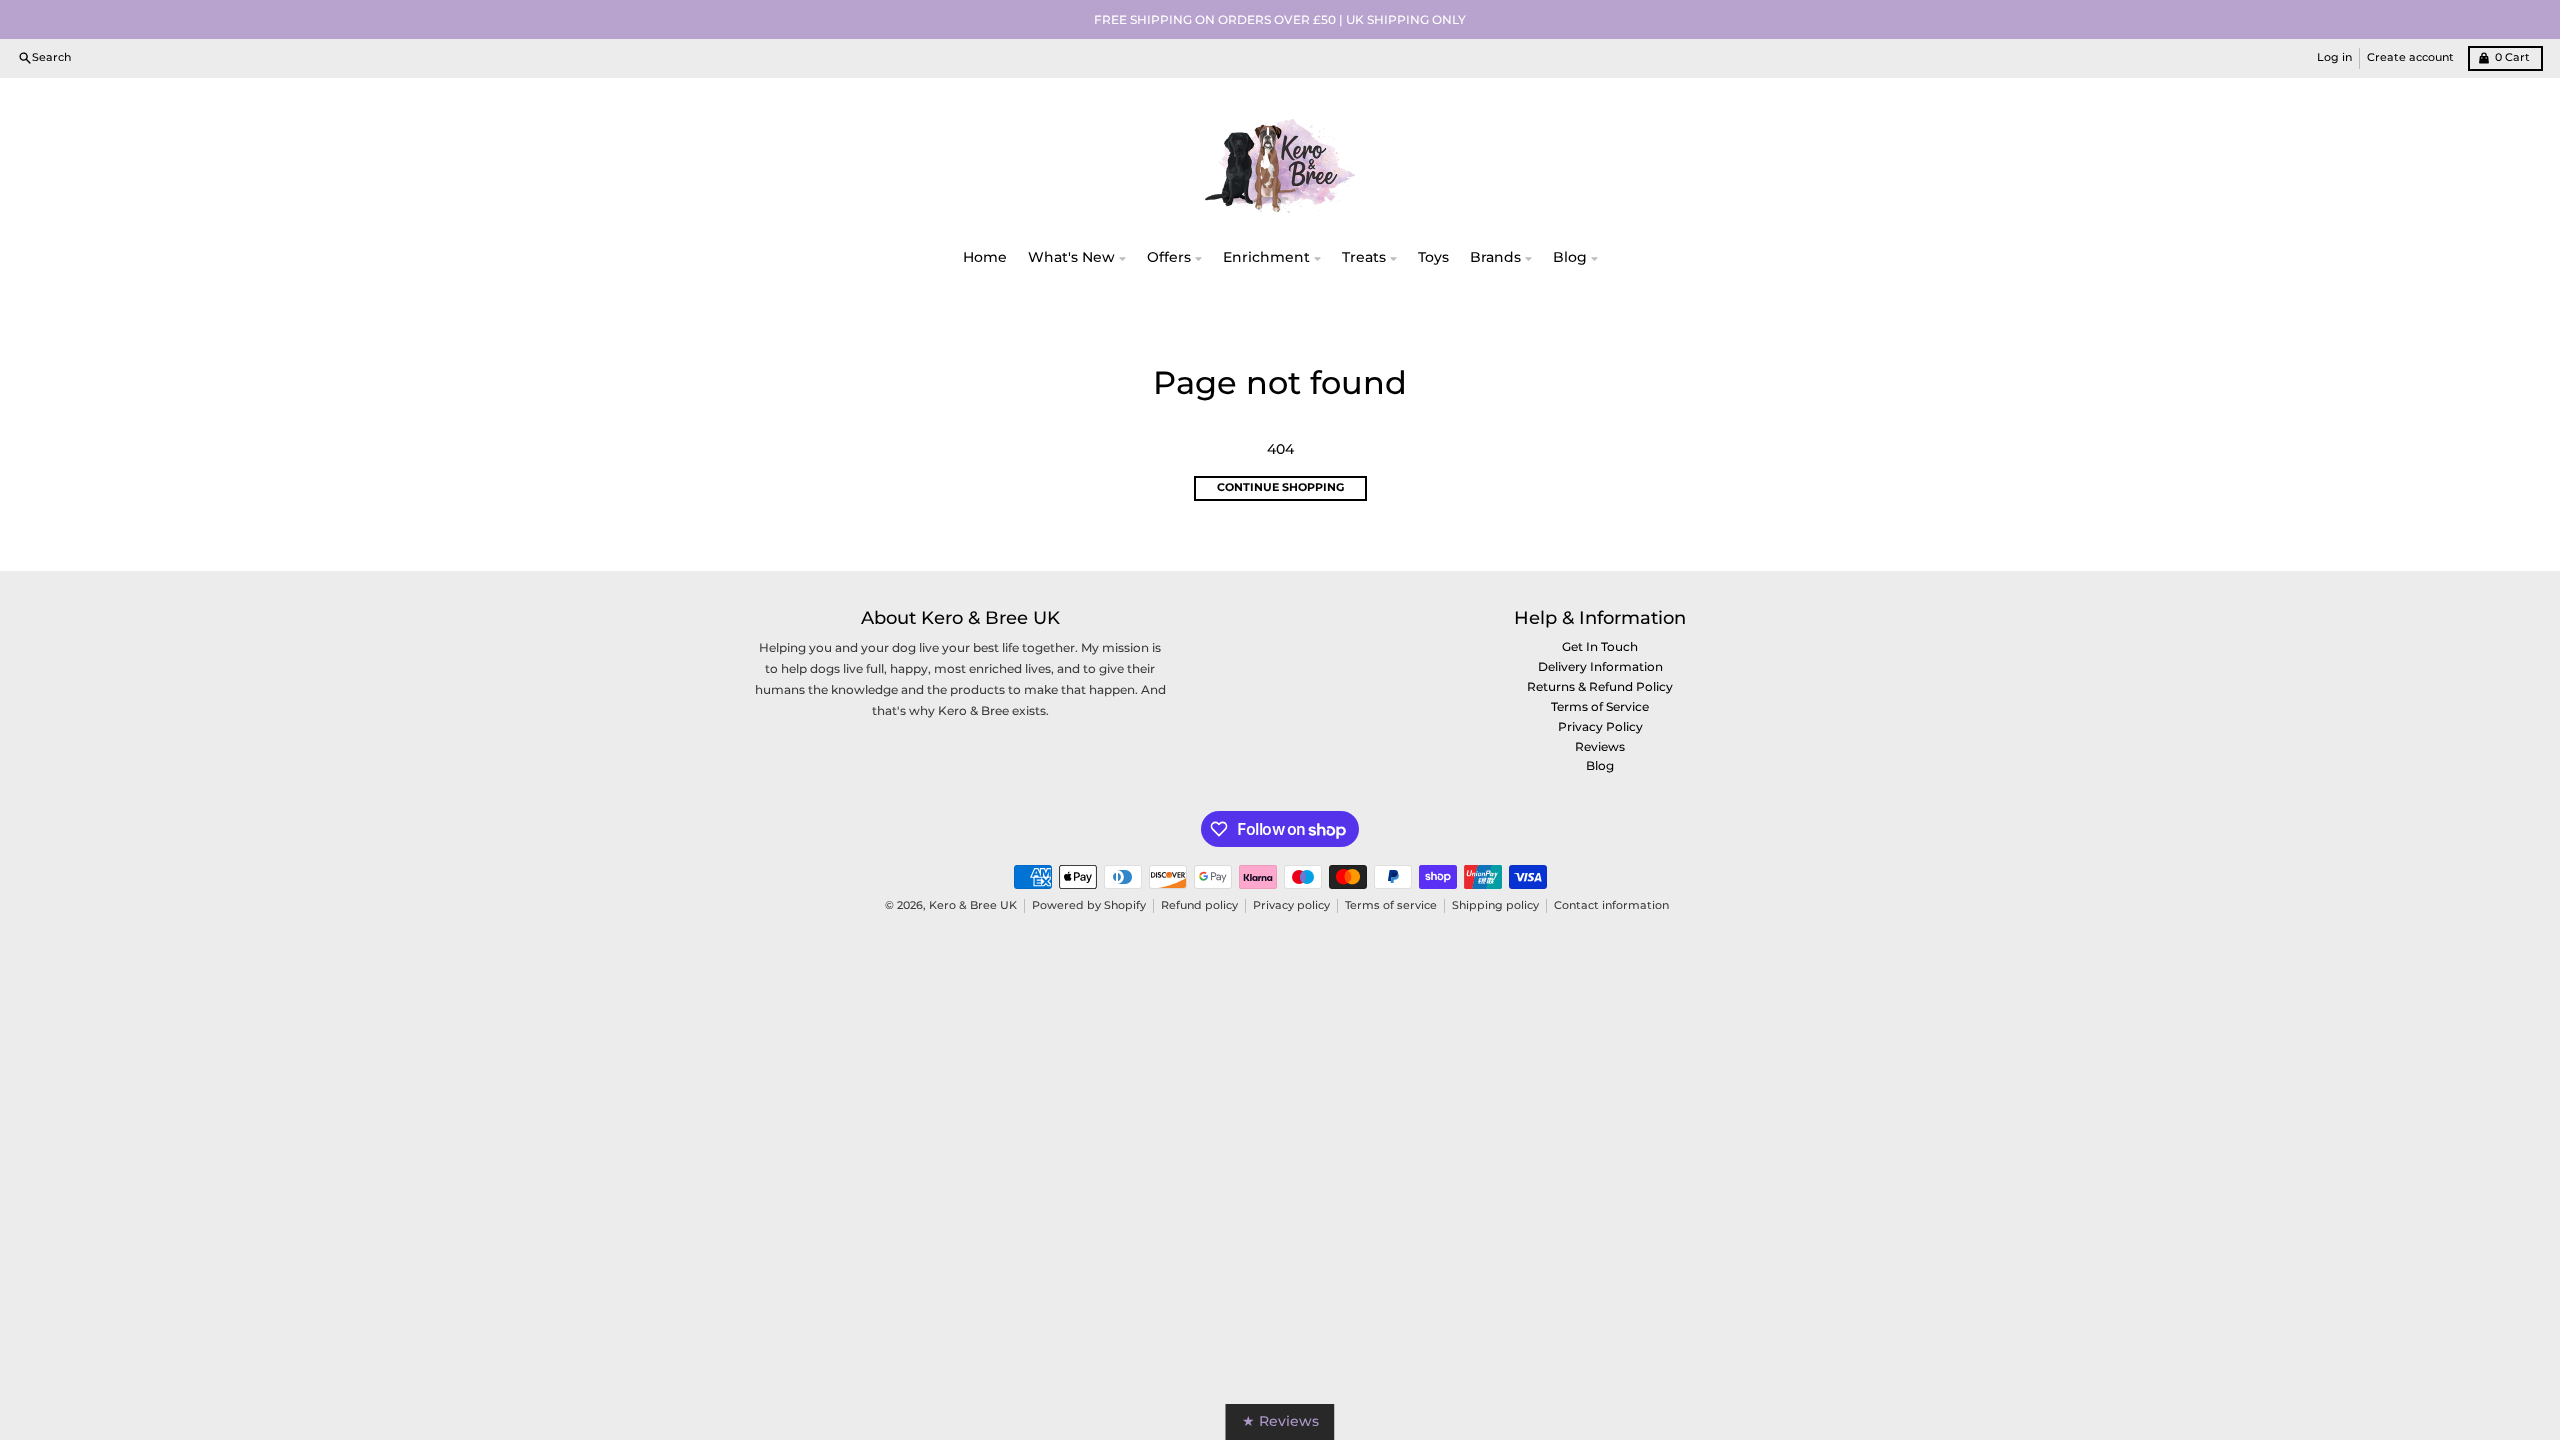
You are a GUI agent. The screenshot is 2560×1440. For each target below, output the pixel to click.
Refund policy (1199, 905)
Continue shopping (1280, 487)
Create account (2410, 57)
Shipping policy (1495, 905)
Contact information (1611, 905)
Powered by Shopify (1089, 905)
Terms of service (1391, 905)
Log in (2334, 57)
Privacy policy (1291, 905)
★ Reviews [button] (1280, 1421)
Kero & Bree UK (973, 905)
